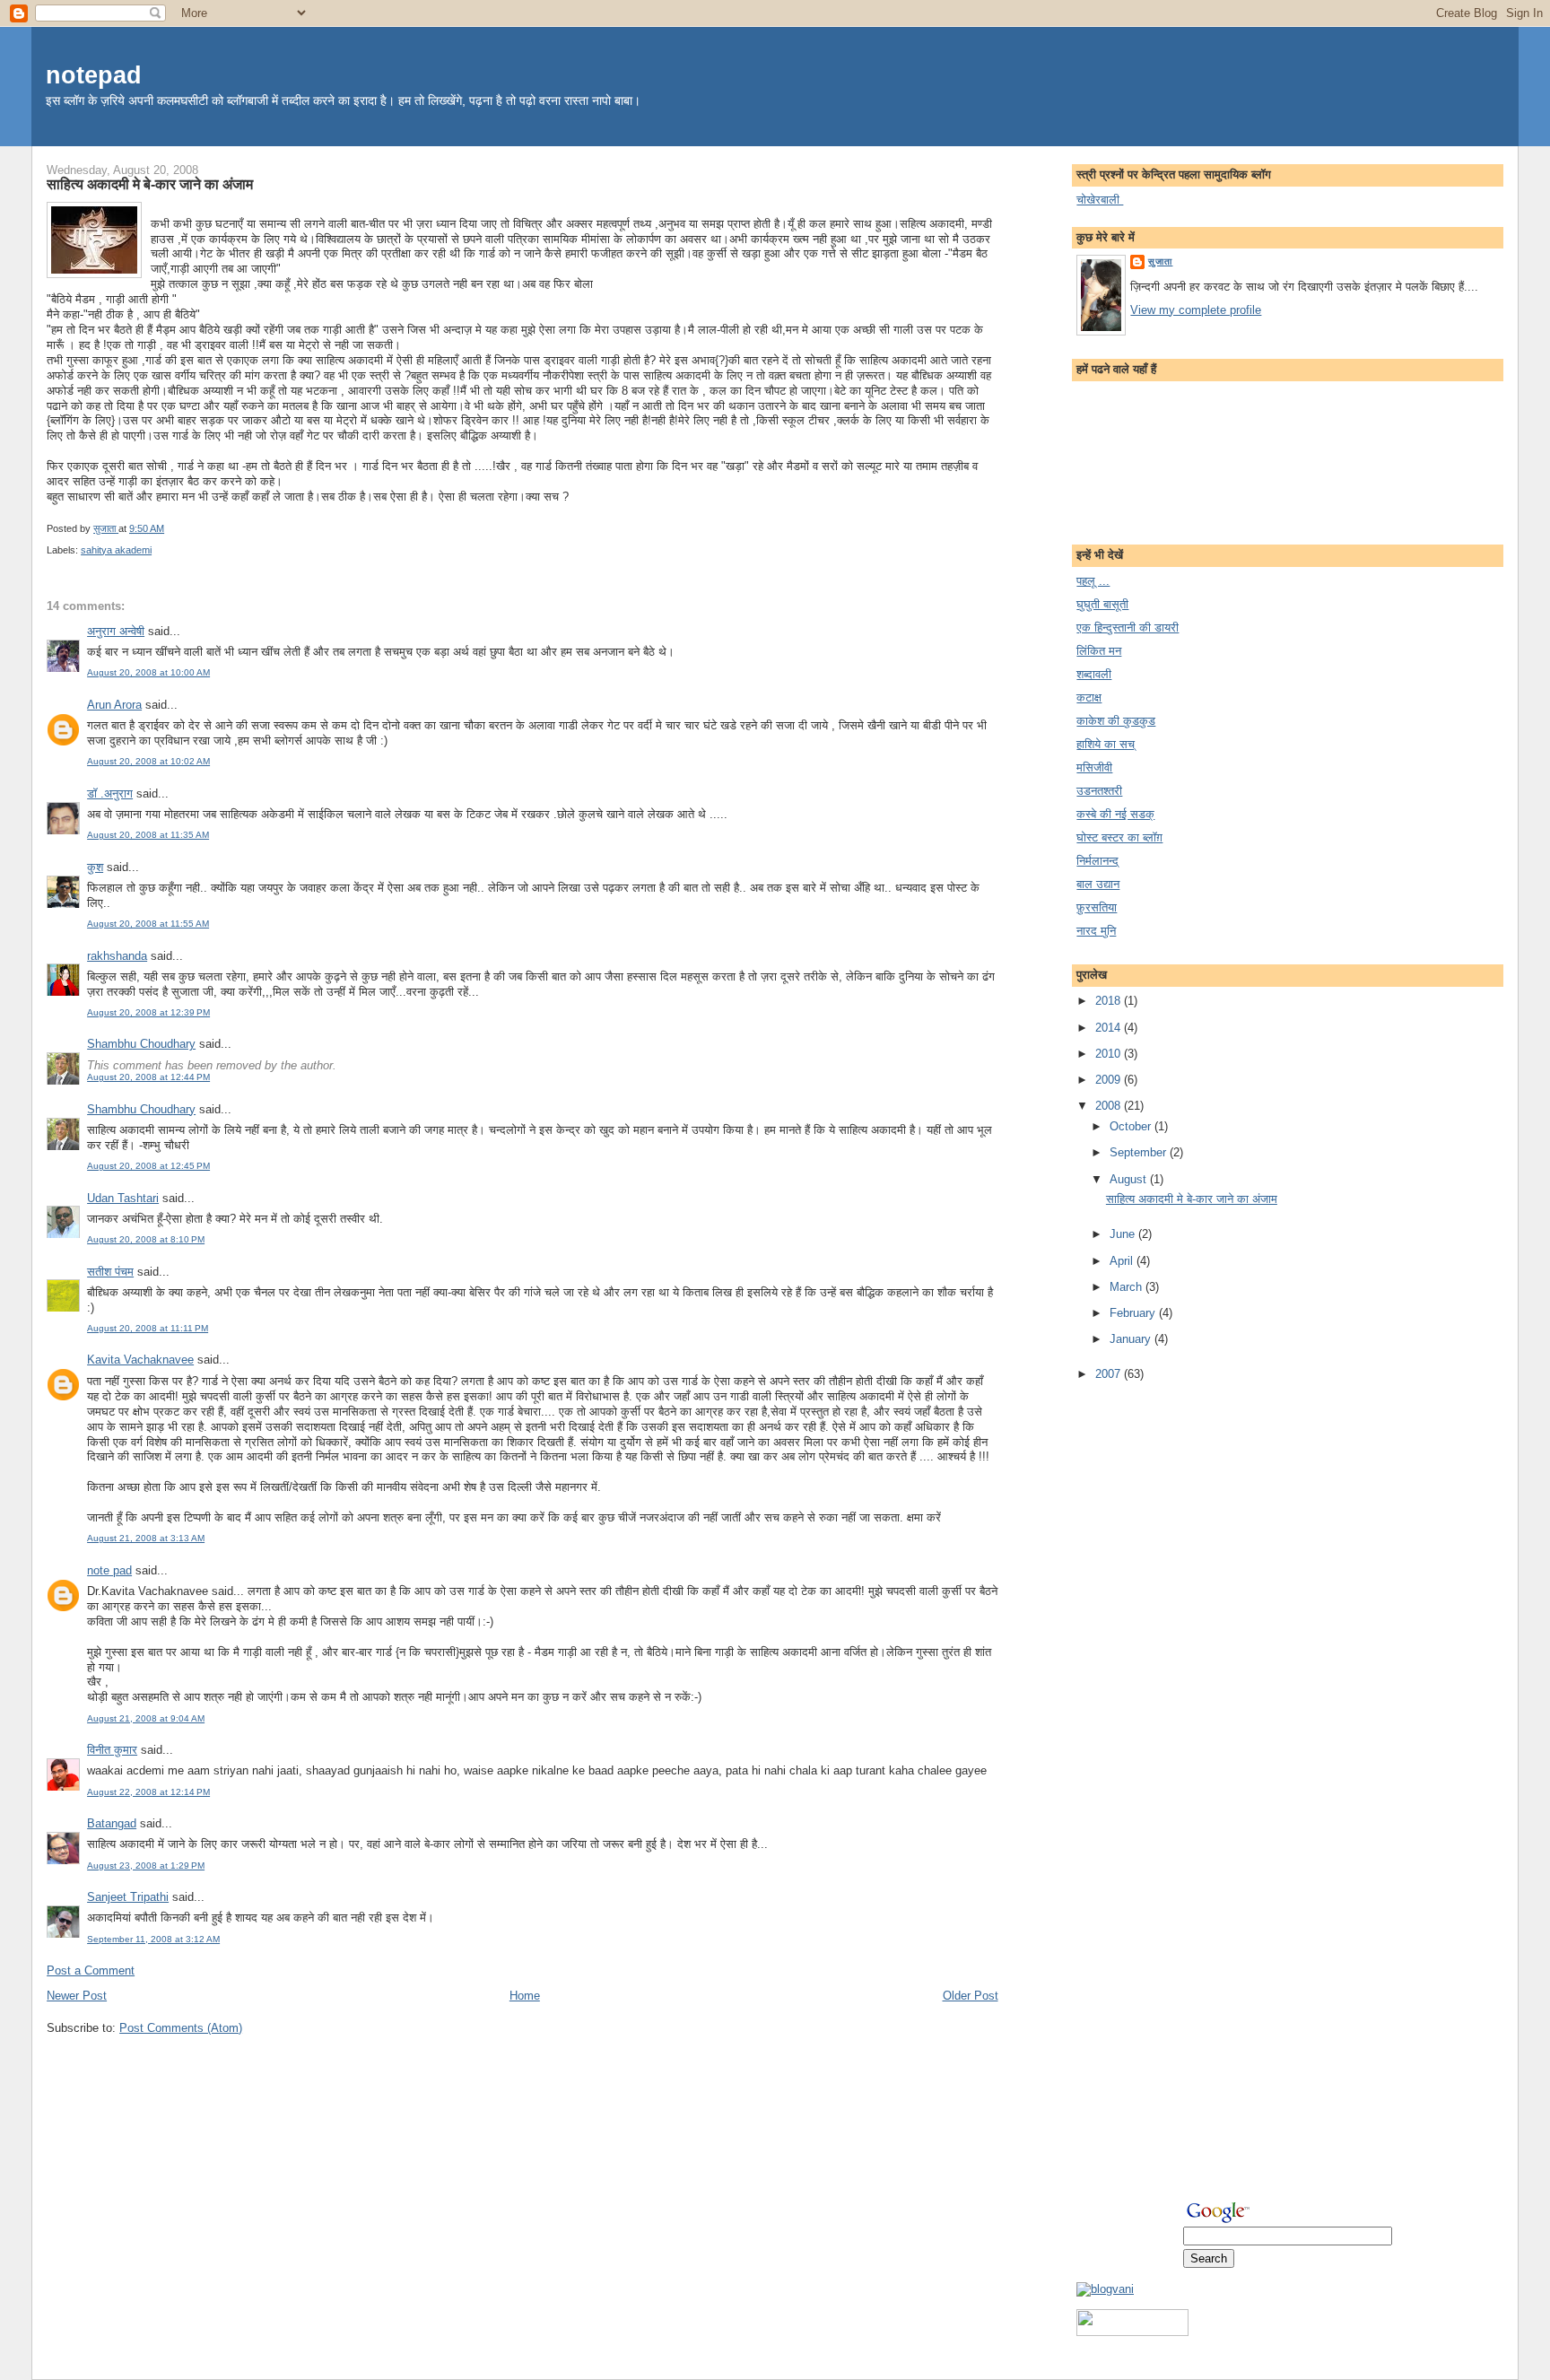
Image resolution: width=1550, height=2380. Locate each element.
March (1128, 1287)
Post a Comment (91, 1970)
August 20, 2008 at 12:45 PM (148, 1166)
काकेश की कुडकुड (1116, 721)
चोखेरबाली (1100, 200)
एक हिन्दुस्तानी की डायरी (1128, 628)
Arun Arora (114, 705)
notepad (94, 75)
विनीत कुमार (112, 1750)
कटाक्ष (1089, 697)
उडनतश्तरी (1099, 791)
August (1130, 1179)
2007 (1110, 1374)
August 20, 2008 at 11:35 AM (148, 835)
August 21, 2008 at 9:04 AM (146, 1718)
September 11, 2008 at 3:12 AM (153, 1939)
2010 (1110, 1054)
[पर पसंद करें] (1132, 2332)
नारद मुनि (1096, 931)
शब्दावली (1094, 674)
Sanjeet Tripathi (128, 1897)
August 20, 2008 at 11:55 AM (148, 924)
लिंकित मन (1099, 651)
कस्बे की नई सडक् (1115, 814)
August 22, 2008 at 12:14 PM (148, 1792)
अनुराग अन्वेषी (116, 631)
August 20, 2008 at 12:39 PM (148, 1012)
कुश (95, 867)
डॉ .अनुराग (110, 793)
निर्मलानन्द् (1097, 861)
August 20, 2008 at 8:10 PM (146, 1239)
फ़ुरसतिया (1097, 907)
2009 (1110, 1080)
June (1124, 1234)
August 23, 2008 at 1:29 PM (146, 1866)
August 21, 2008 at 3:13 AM (146, 1538)
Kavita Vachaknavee (140, 1360)
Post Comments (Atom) (181, 2028)
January (1132, 1339)
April (1123, 1261)
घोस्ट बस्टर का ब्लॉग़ (1119, 837)
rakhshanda (117, 956)
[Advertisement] (1148, 1669)
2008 (1110, 1106)
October (1132, 1126)
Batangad (112, 1823)
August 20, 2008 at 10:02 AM (148, 761)
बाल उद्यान (1098, 884)
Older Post (971, 1996)
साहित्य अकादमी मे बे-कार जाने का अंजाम (1192, 1199)
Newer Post (77, 1996)
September (1140, 1152)
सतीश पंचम (110, 1272)
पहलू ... (1093, 581)
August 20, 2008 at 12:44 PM (148, 1077)
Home (525, 1996)
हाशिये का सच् (1106, 744)
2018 (1110, 1001)
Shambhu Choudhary (141, 1044)
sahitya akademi (116, 550)
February (1134, 1313)
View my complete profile (1196, 310)
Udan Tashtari (123, 1198)
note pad (109, 1570)
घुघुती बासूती (1102, 604)
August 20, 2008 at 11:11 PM (148, 1328)
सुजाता (1160, 262)
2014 (1110, 1028)
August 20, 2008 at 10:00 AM (148, 672)
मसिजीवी (1094, 767)
